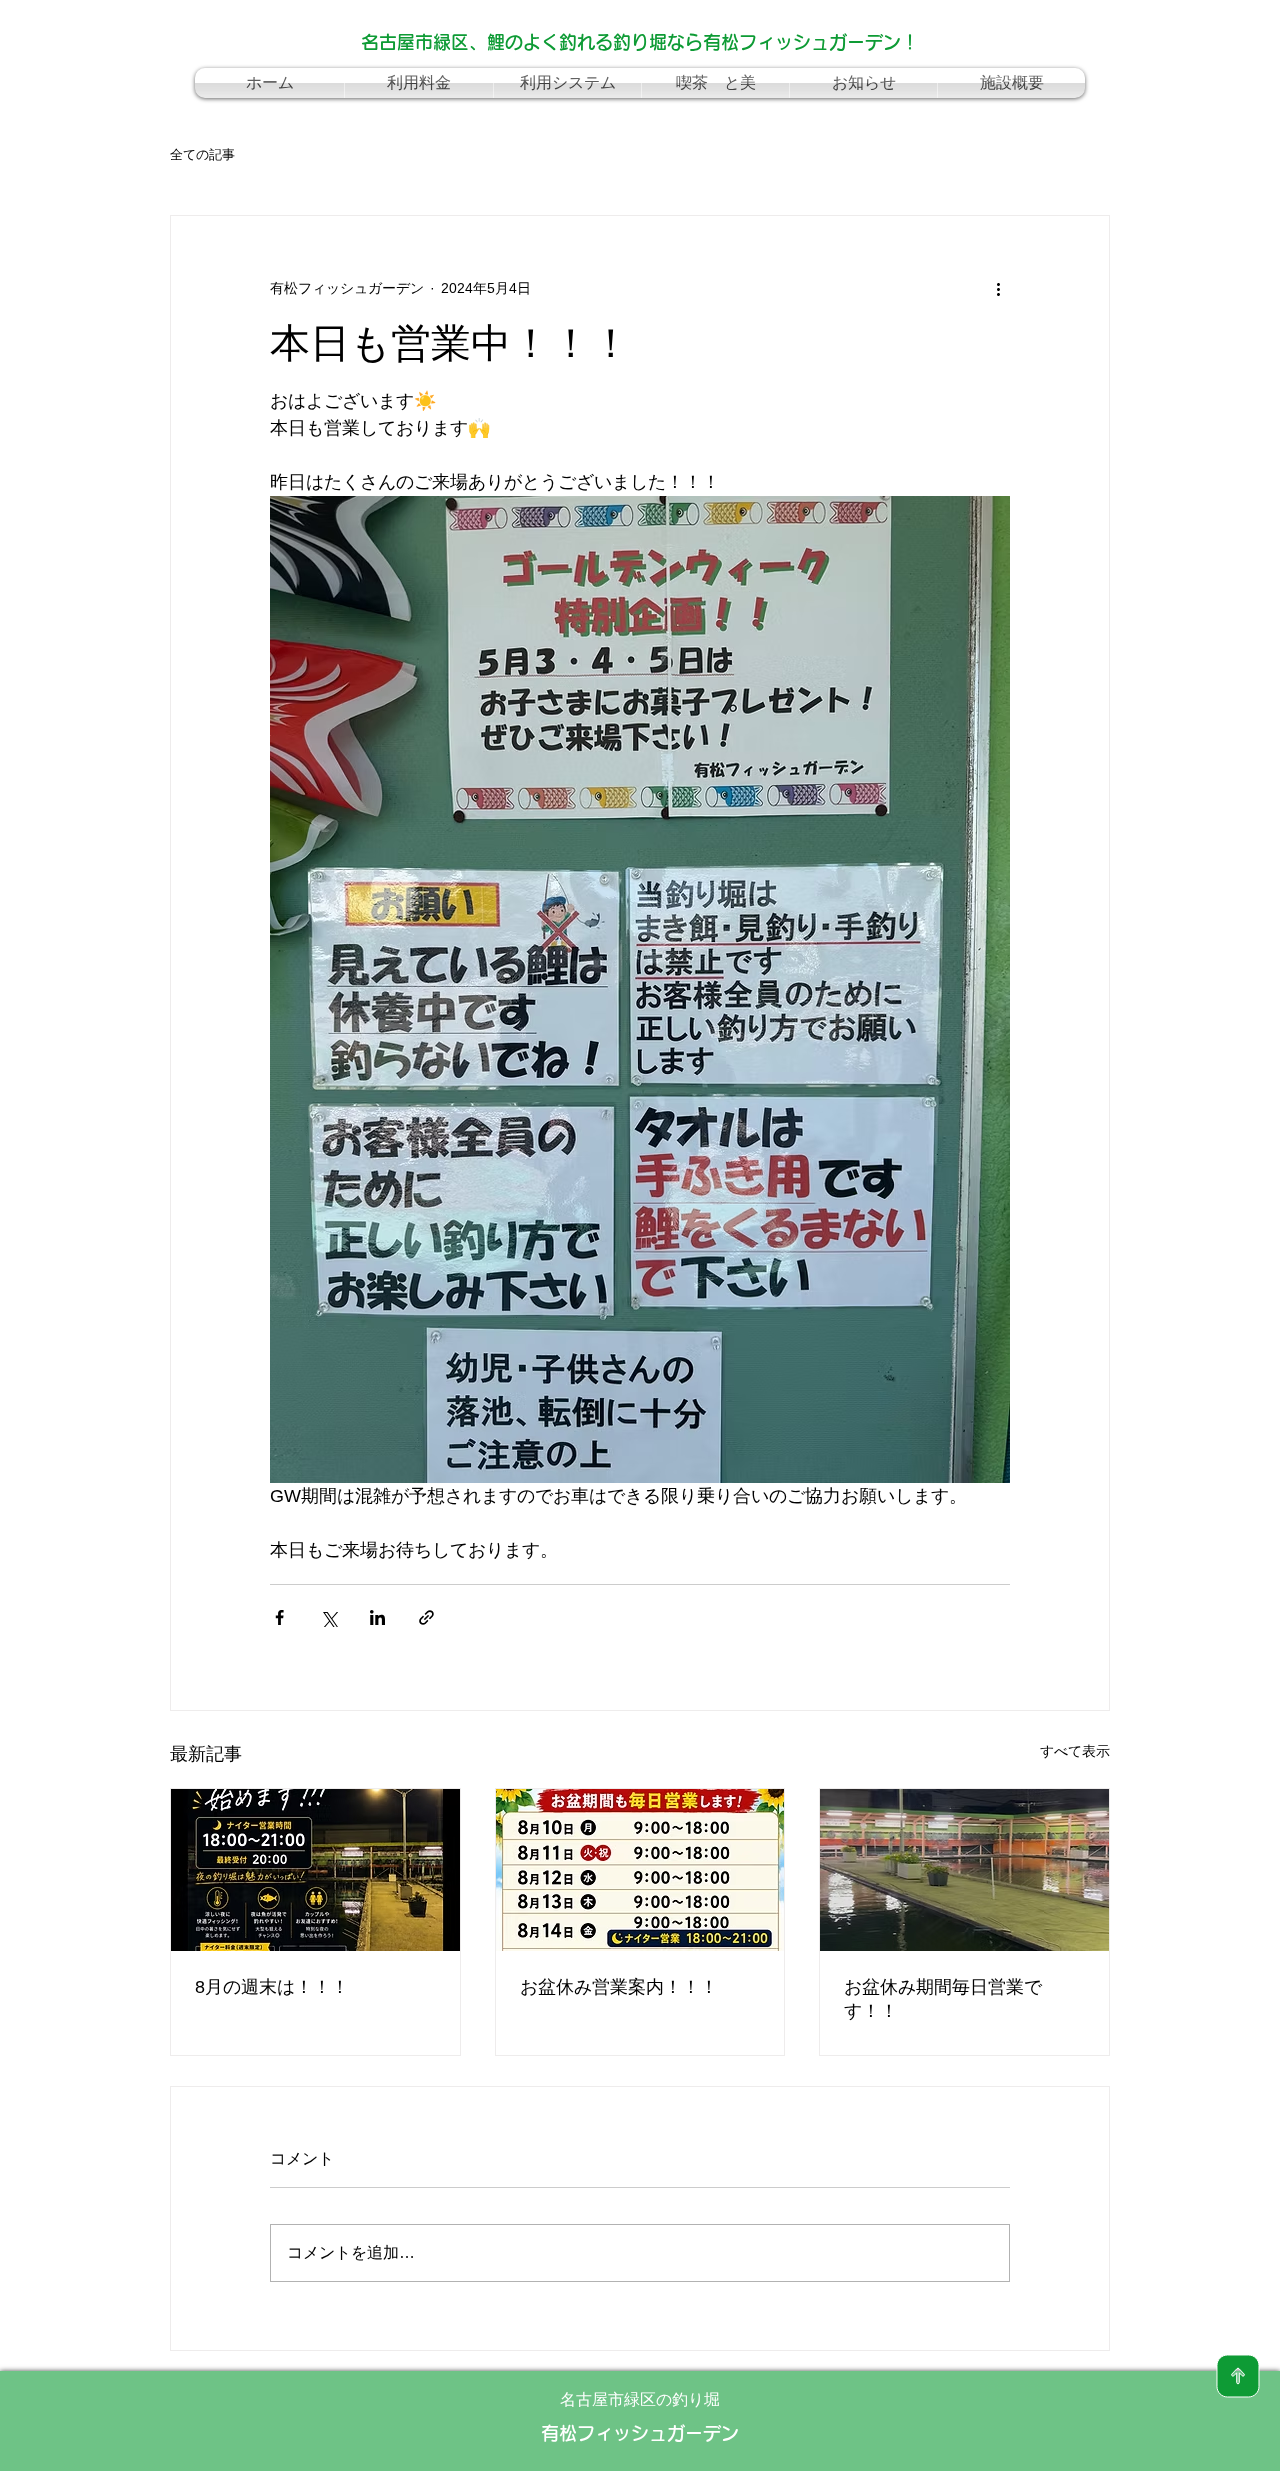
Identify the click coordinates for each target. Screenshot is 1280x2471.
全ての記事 (202, 154)
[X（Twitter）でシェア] (328, 1617)
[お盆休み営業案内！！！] (640, 1870)
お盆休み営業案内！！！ (619, 1987)
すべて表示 (1075, 1751)
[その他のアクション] (998, 288)
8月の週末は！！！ (272, 1987)
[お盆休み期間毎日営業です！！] (964, 1870)
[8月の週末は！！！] (315, 1870)
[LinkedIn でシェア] (377, 1617)
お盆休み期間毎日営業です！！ (943, 1999)
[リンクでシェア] (426, 1617)
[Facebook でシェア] (279, 1617)
